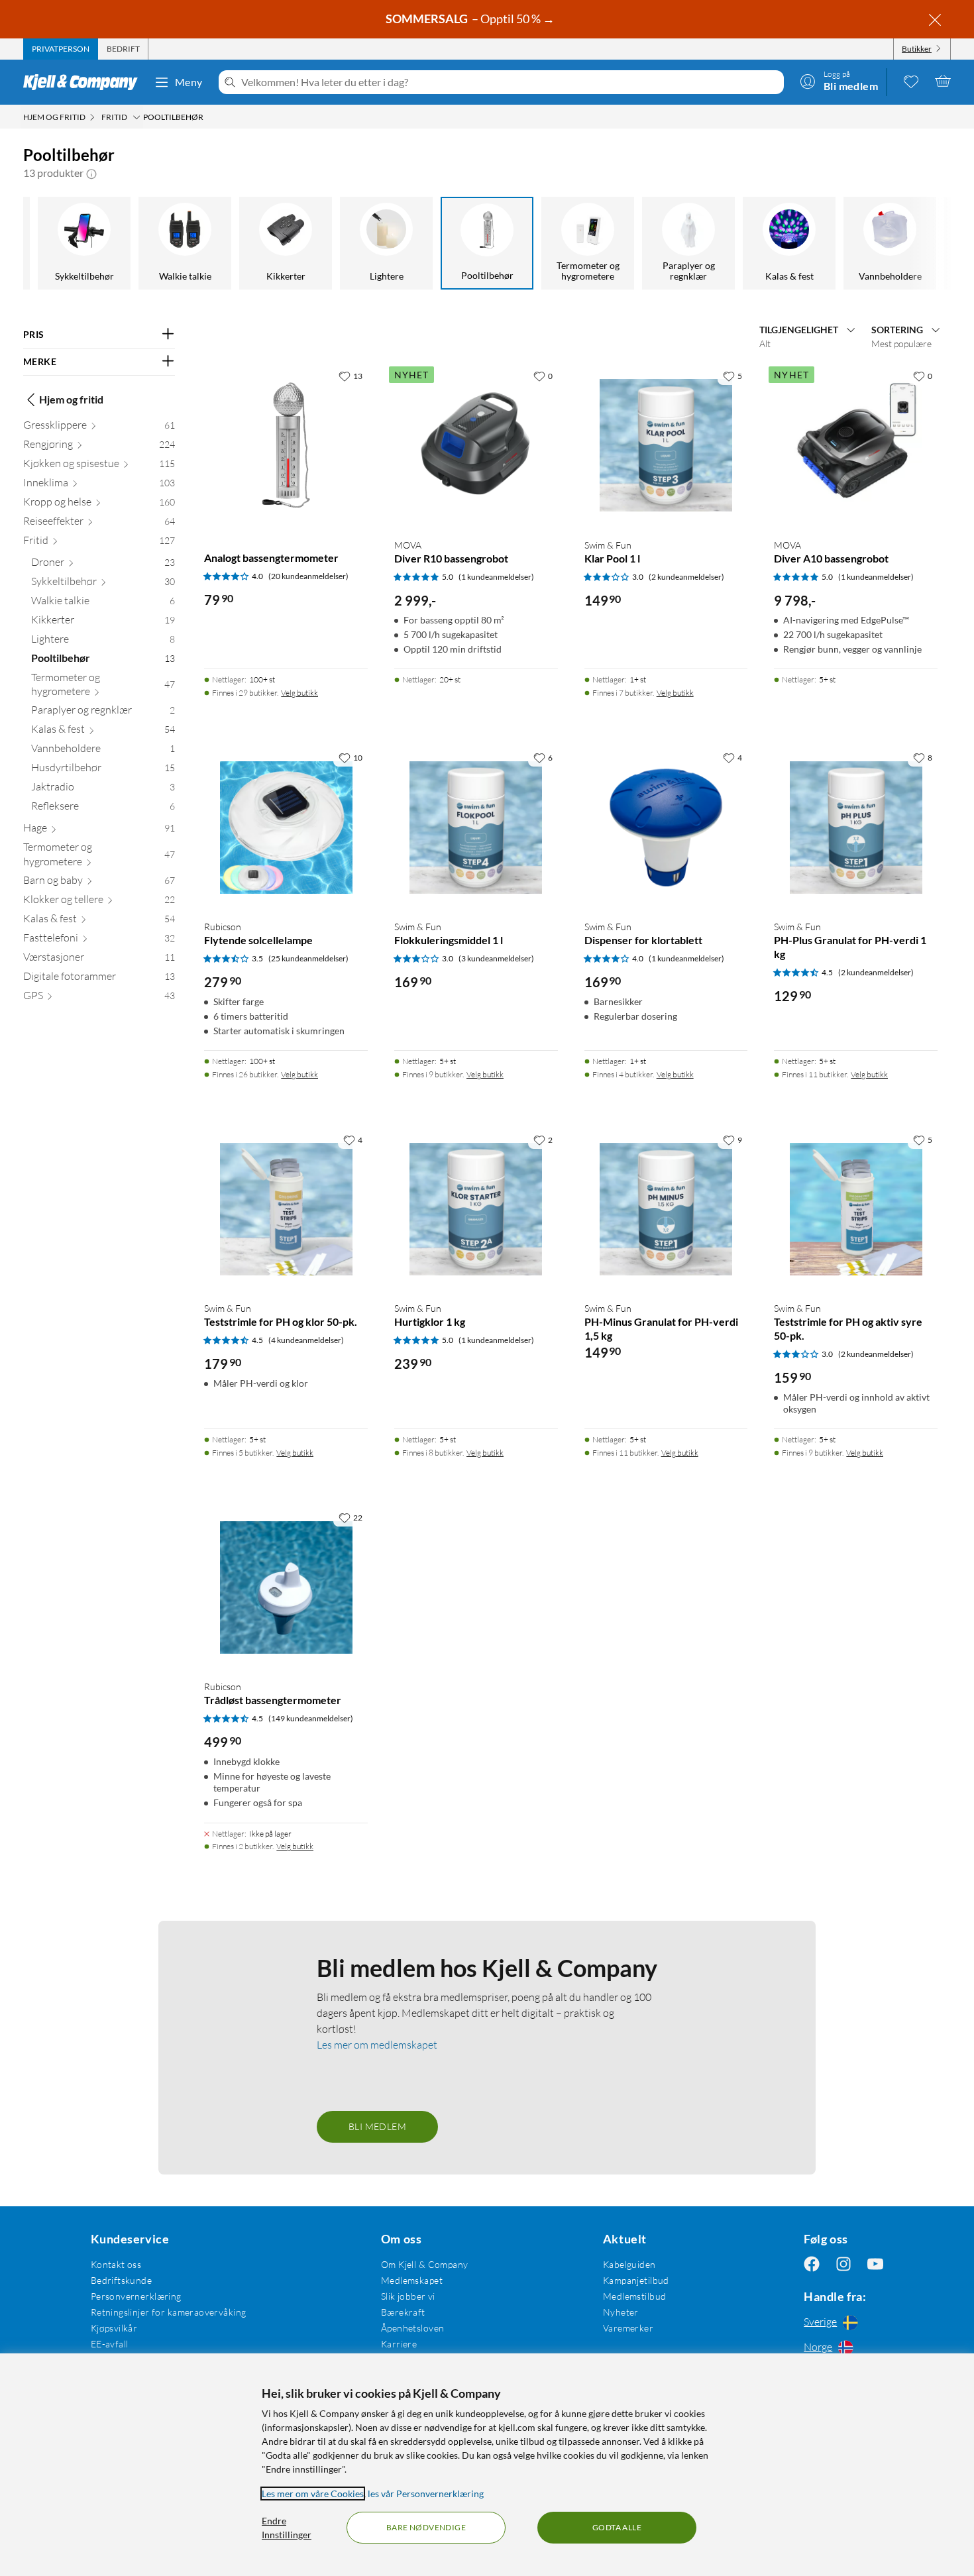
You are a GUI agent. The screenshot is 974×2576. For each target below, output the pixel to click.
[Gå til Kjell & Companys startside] (84, 82)
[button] (91, 173)
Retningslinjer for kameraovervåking (169, 2312)
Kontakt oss (116, 2264)
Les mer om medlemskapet (377, 2045)
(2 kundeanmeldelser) (686, 577)
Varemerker (628, 2328)
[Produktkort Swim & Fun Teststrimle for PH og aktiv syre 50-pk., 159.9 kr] (856, 1209)
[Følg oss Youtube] (875, 2264)
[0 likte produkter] (911, 81)
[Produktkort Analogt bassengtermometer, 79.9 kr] (286, 446)
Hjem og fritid (71, 399)
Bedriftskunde (121, 2280)
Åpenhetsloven (412, 2328)
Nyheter (621, 2312)
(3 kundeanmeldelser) (496, 958)
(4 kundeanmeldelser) (306, 1340)
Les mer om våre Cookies (313, 2494)
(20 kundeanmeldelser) (308, 576)
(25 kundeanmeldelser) (308, 958)
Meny (189, 82)
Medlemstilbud (634, 2296)
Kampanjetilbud (636, 2280)
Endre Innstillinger (287, 2528)
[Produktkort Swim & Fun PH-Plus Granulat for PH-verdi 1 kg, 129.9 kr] (856, 827)
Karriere (399, 2344)
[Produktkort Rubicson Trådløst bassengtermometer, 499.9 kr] (286, 1587)
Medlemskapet (412, 2280)
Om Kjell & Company (425, 2264)
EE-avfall (110, 2344)
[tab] (61, 49)
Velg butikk (299, 693)
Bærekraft (403, 2312)
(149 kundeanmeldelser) (311, 1718)
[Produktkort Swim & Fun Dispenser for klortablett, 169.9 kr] (666, 827)
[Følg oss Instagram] (843, 2264)
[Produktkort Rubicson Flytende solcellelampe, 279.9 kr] (286, 827)
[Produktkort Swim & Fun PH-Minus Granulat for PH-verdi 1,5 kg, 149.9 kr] (666, 1209)
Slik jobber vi (408, 2296)
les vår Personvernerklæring (426, 2494)
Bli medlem (377, 2126)
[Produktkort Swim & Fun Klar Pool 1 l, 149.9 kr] (666, 446)
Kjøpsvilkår (114, 2328)
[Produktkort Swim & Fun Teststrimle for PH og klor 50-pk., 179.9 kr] (286, 1209)
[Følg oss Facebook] (812, 2264)
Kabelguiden (629, 2264)
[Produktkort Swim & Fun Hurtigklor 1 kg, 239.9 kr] (476, 1209)
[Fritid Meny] (136, 117)
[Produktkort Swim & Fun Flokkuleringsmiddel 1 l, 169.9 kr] (476, 827)
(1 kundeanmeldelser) (496, 577)
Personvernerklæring (136, 2296)
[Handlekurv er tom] (943, 81)
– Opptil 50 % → (471, 19)
